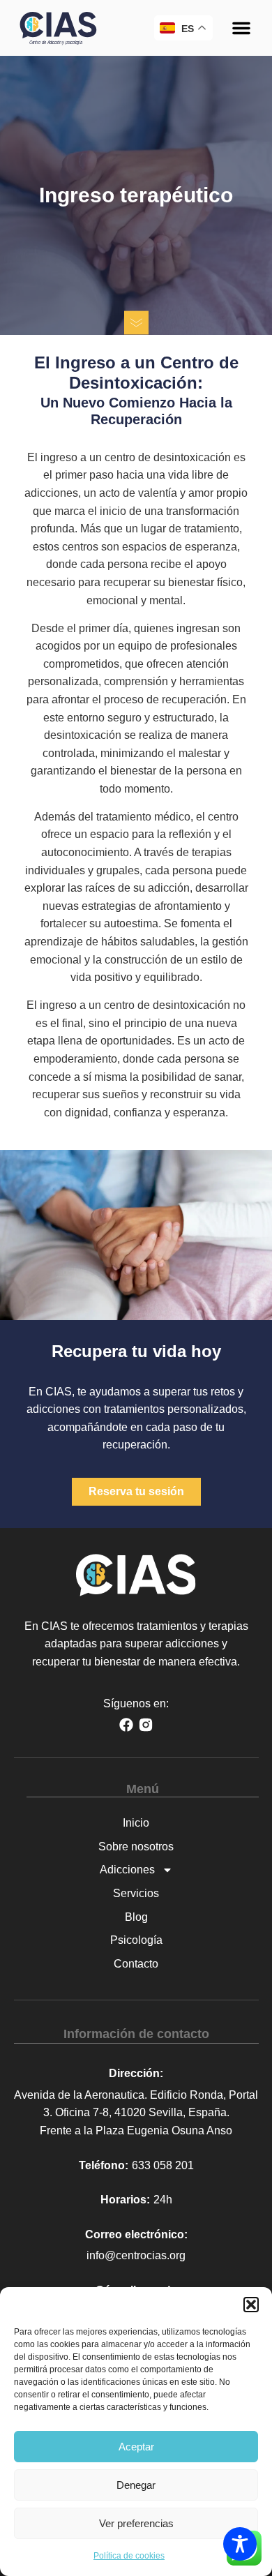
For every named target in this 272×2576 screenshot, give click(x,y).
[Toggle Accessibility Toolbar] (240, 2544)
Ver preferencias (136, 2523)
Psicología (136, 1940)
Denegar (136, 2485)
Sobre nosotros (136, 1847)
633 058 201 (163, 2165)
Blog (136, 1917)
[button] (251, 2305)
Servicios (136, 1893)
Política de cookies (129, 2556)
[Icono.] (146, 1725)
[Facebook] (126, 1725)
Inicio (136, 1823)
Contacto (136, 1964)
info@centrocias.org (136, 2255)
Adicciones (127, 1870)
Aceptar (136, 2447)
